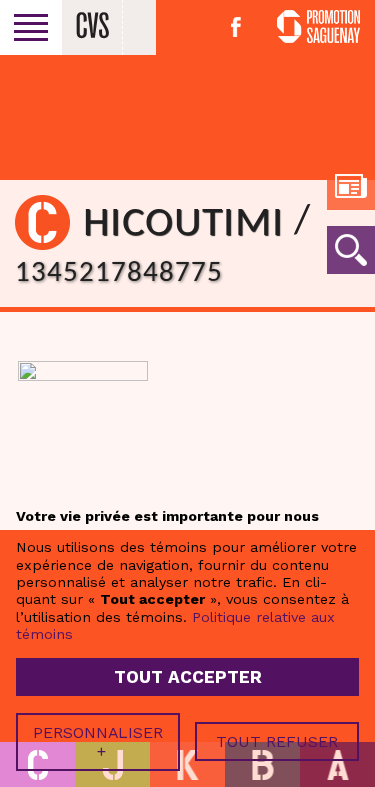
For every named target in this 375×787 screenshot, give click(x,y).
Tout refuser (277, 741)
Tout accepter (188, 677)
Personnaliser (98, 742)
